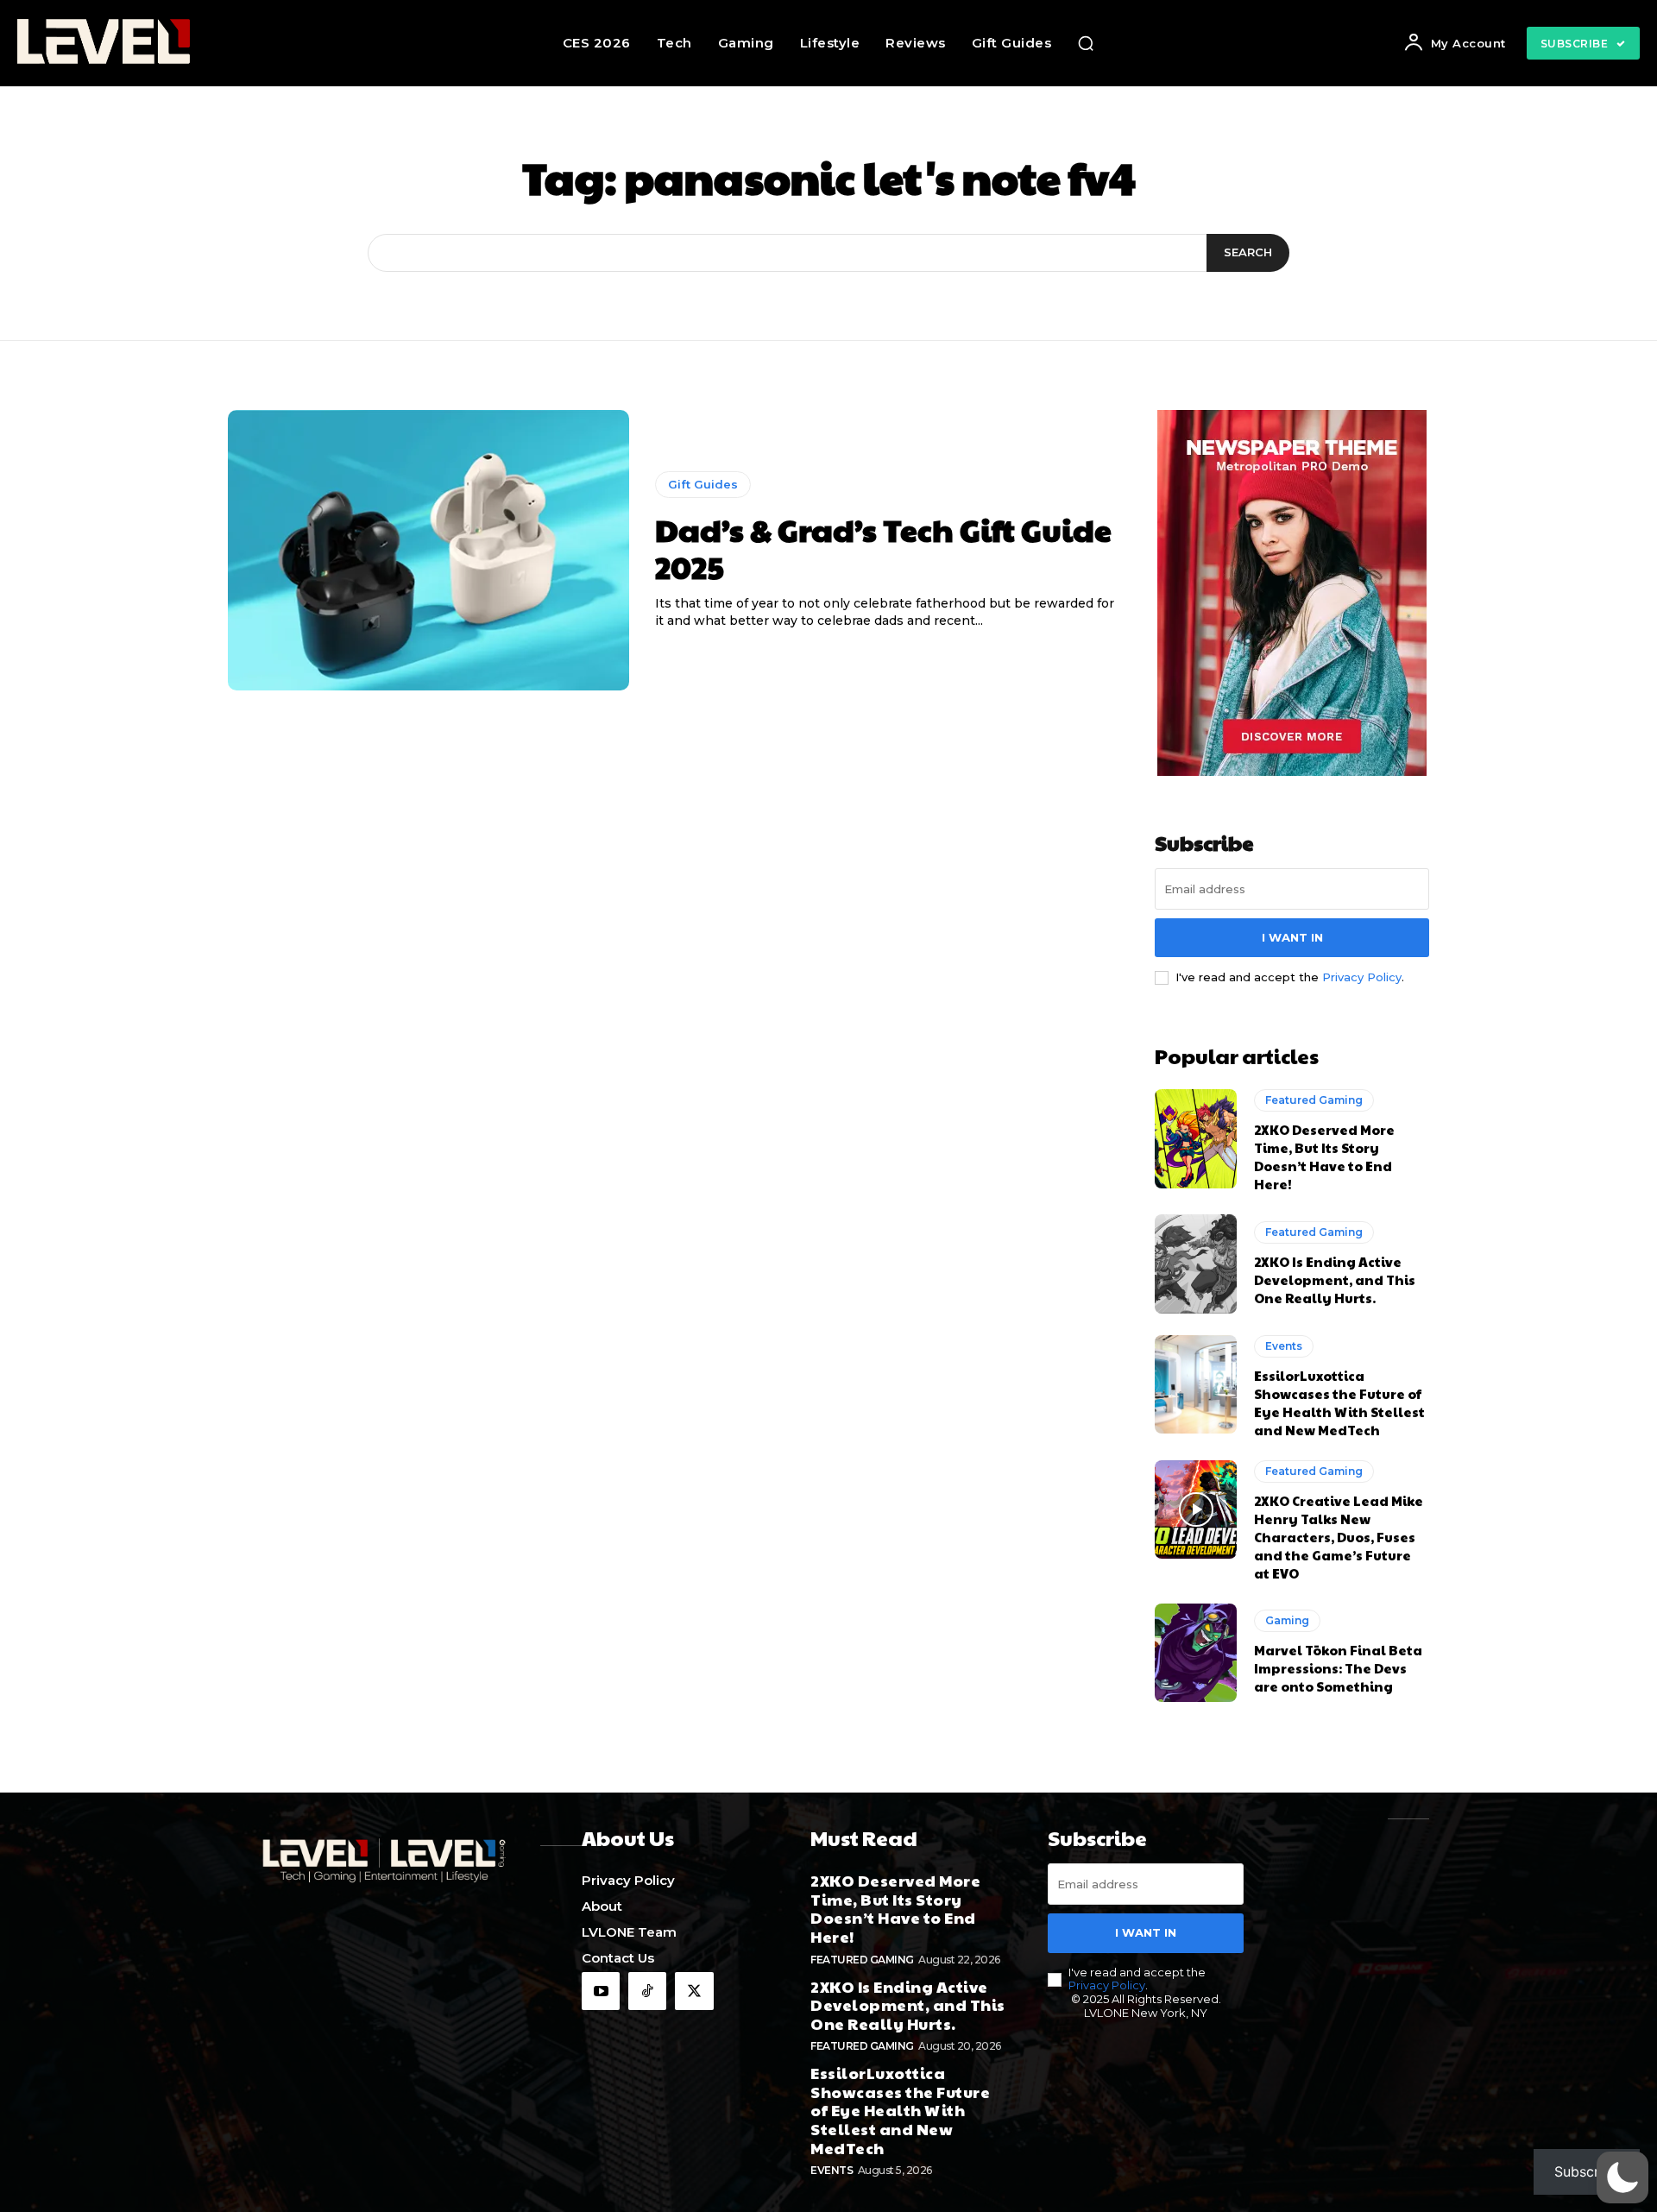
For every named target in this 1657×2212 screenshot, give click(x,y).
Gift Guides (703, 484)
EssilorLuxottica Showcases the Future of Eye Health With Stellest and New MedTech (1339, 1402)
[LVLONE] (163, 43)
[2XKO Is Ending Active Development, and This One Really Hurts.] (1196, 1264)
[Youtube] (601, 1991)
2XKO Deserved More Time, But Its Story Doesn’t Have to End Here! (1324, 1156)
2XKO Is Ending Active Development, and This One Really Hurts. (1335, 1279)
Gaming (1287, 1620)
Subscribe (1587, 2171)
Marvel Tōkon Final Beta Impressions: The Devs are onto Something (1338, 1668)
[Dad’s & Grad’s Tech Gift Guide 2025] (428, 551)
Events (1284, 1346)
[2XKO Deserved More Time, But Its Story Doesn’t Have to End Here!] (1196, 1138)
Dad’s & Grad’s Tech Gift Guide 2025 (883, 548)
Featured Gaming (1314, 1100)
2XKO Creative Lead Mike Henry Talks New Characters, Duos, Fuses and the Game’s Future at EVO (1339, 1537)
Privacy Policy (1362, 977)
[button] (1086, 43)
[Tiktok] (647, 1991)
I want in (1292, 937)
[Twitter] (694, 1991)
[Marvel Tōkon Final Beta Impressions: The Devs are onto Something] (1196, 1653)
